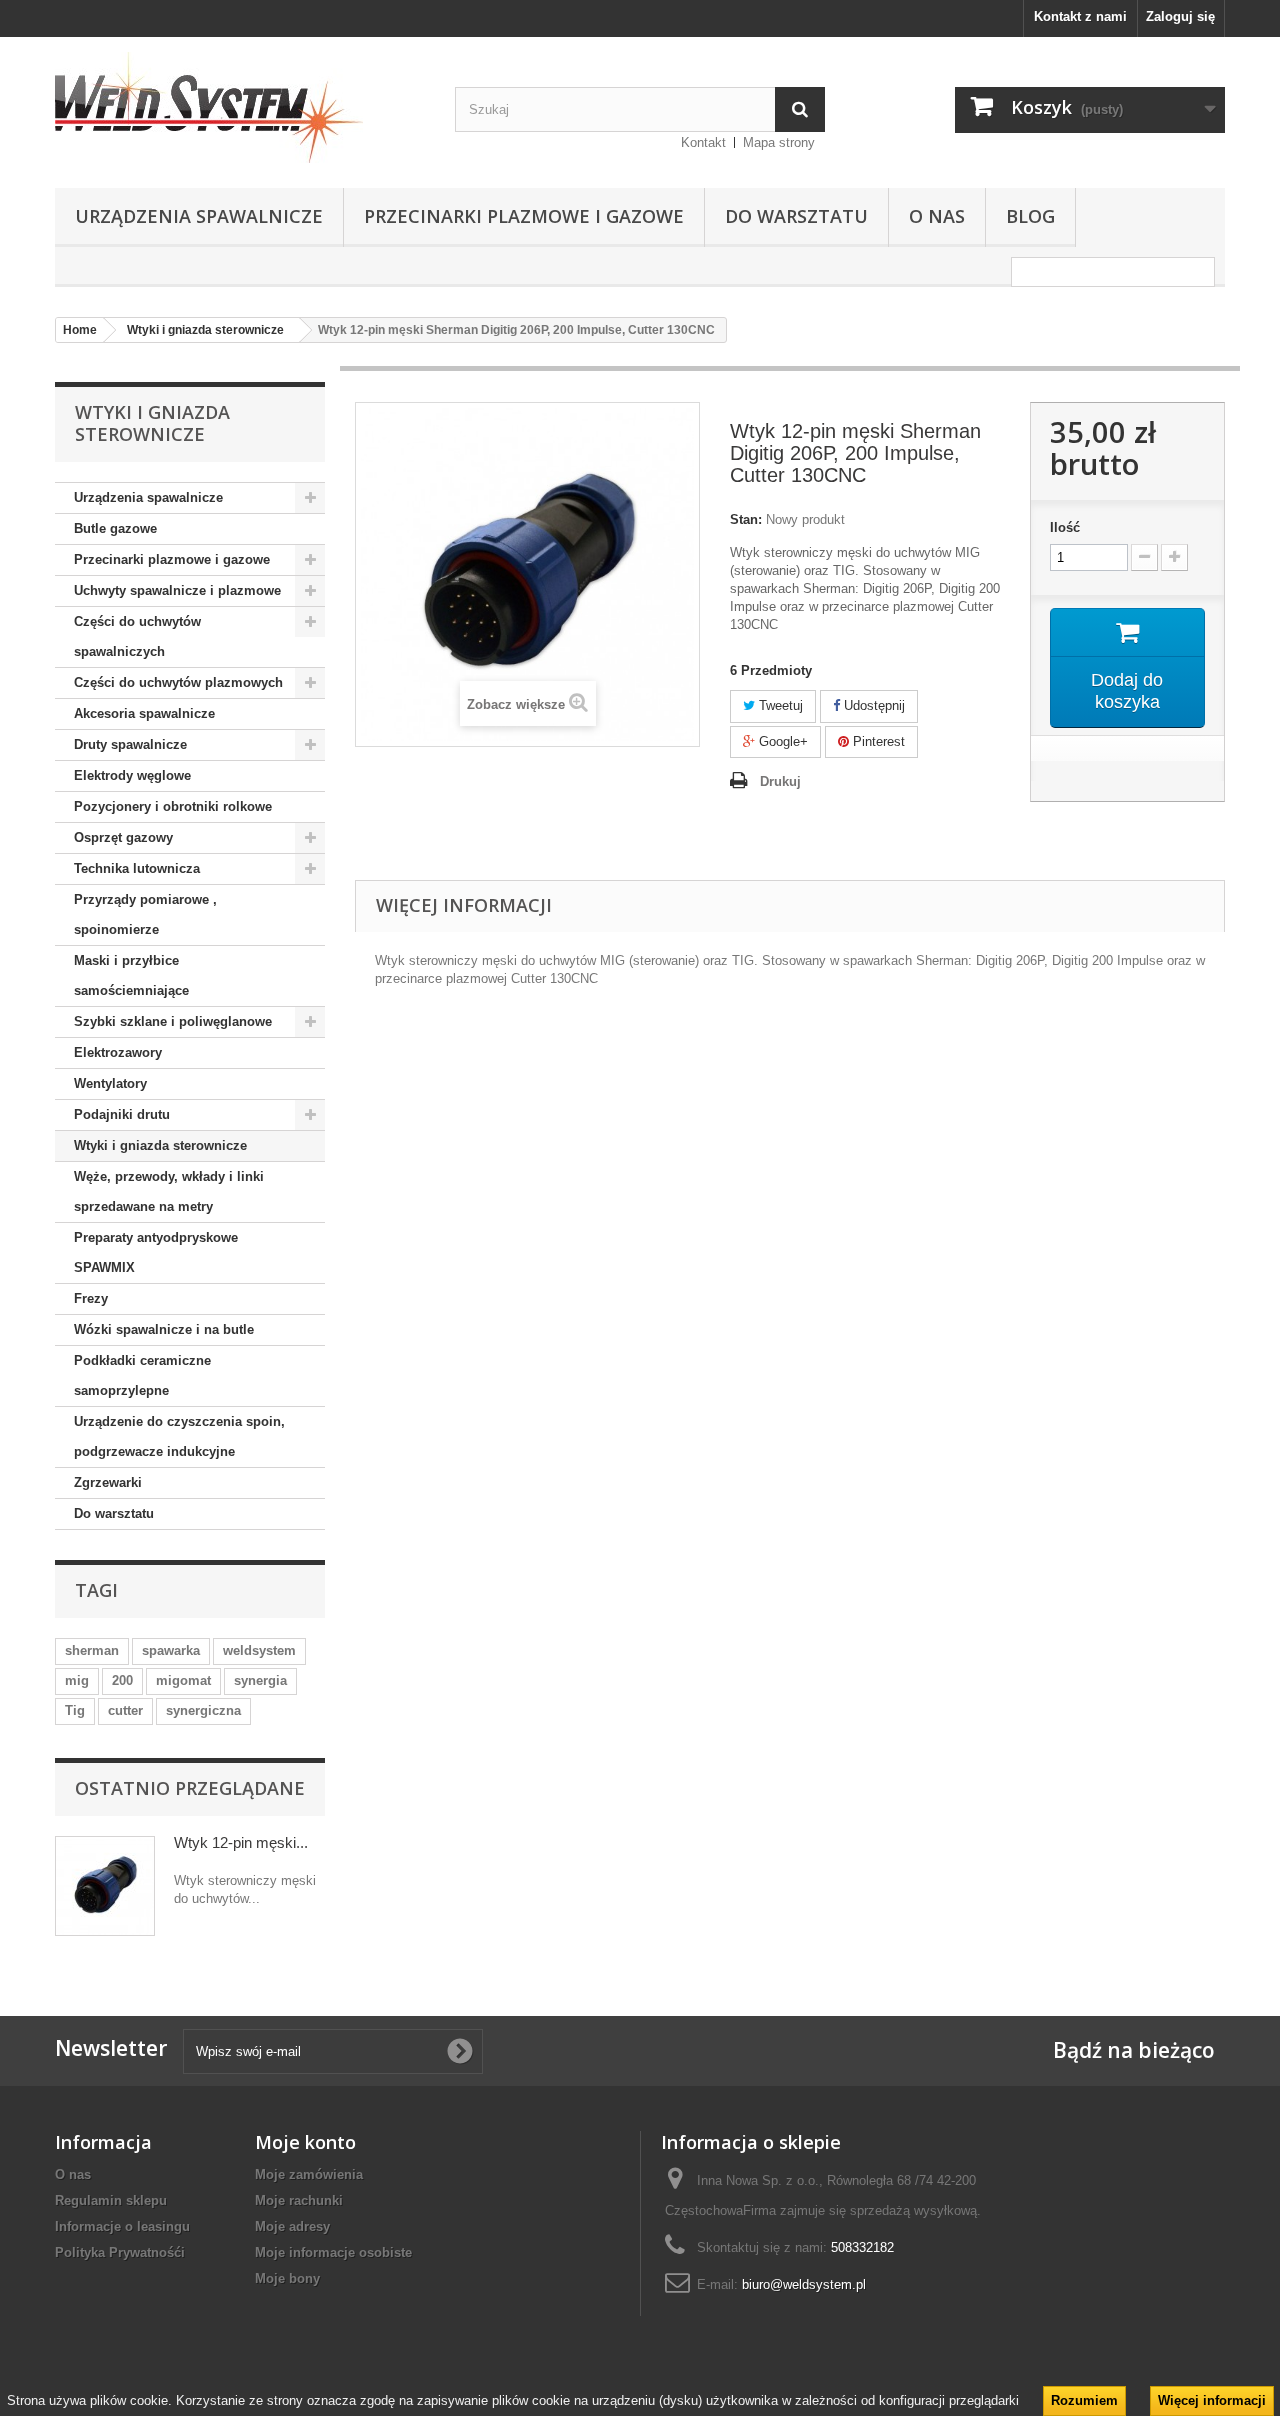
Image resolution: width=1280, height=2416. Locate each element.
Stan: (746, 519)
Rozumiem (1084, 2400)
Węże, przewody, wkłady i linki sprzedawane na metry (169, 1191)
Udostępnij (872, 705)
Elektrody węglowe (132, 775)
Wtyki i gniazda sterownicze (160, 1145)
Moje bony (287, 2278)
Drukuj (780, 781)
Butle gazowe (115, 528)
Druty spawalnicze (130, 744)
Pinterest (877, 741)
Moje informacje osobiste (333, 2252)
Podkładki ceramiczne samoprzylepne (142, 1375)
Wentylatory (110, 1083)
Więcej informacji (1212, 2400)
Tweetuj (779, 705)
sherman (92, 1650)
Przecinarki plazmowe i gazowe (524, 216)
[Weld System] (240, 107)
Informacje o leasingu (122, 2226)
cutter (125, 1710)
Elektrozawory (118, 1052)
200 (122, 1680)
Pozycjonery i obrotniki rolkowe (173, 806)
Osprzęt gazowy (123, 837)
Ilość (1065, 527)
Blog (1030, 216)
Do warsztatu (796, 216)
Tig (75, 1710)
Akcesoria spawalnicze (144, 713)
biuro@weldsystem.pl (804, 2284)
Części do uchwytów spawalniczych (137, 636)
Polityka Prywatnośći (120, 2252)
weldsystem (259, 1650)
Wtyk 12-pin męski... (241, 1842)
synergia (260, 1680)
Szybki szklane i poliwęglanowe (173, 1021)
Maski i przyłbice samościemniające (131, 975)
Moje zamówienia (309, 2174)
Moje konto (305, 2142)
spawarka (171, 1650)
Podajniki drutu (122, 1114)
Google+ (781, 741)
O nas (937, 216)
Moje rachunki (299, 2200)
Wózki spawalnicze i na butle (164, 1329)
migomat (183, 1680)
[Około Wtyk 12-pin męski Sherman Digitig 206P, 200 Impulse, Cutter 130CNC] (105, 1886)
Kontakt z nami (1080, 16)
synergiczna (203, 1710)
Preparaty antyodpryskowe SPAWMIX (156, 1252)
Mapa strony (779, 142)
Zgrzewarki (108, 1482)
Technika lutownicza (137, 868)
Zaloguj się (1180, 16)
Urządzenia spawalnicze (199, 216)
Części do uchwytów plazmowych (178, 682)
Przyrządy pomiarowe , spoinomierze (145, 914)
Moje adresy (292, 2226)
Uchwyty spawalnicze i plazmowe (177, 590)
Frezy (91, 1298)
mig (77, 1680)
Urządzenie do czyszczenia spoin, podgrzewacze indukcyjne (179, 1436)
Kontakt (703, 142)
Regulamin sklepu (111, 2200)
